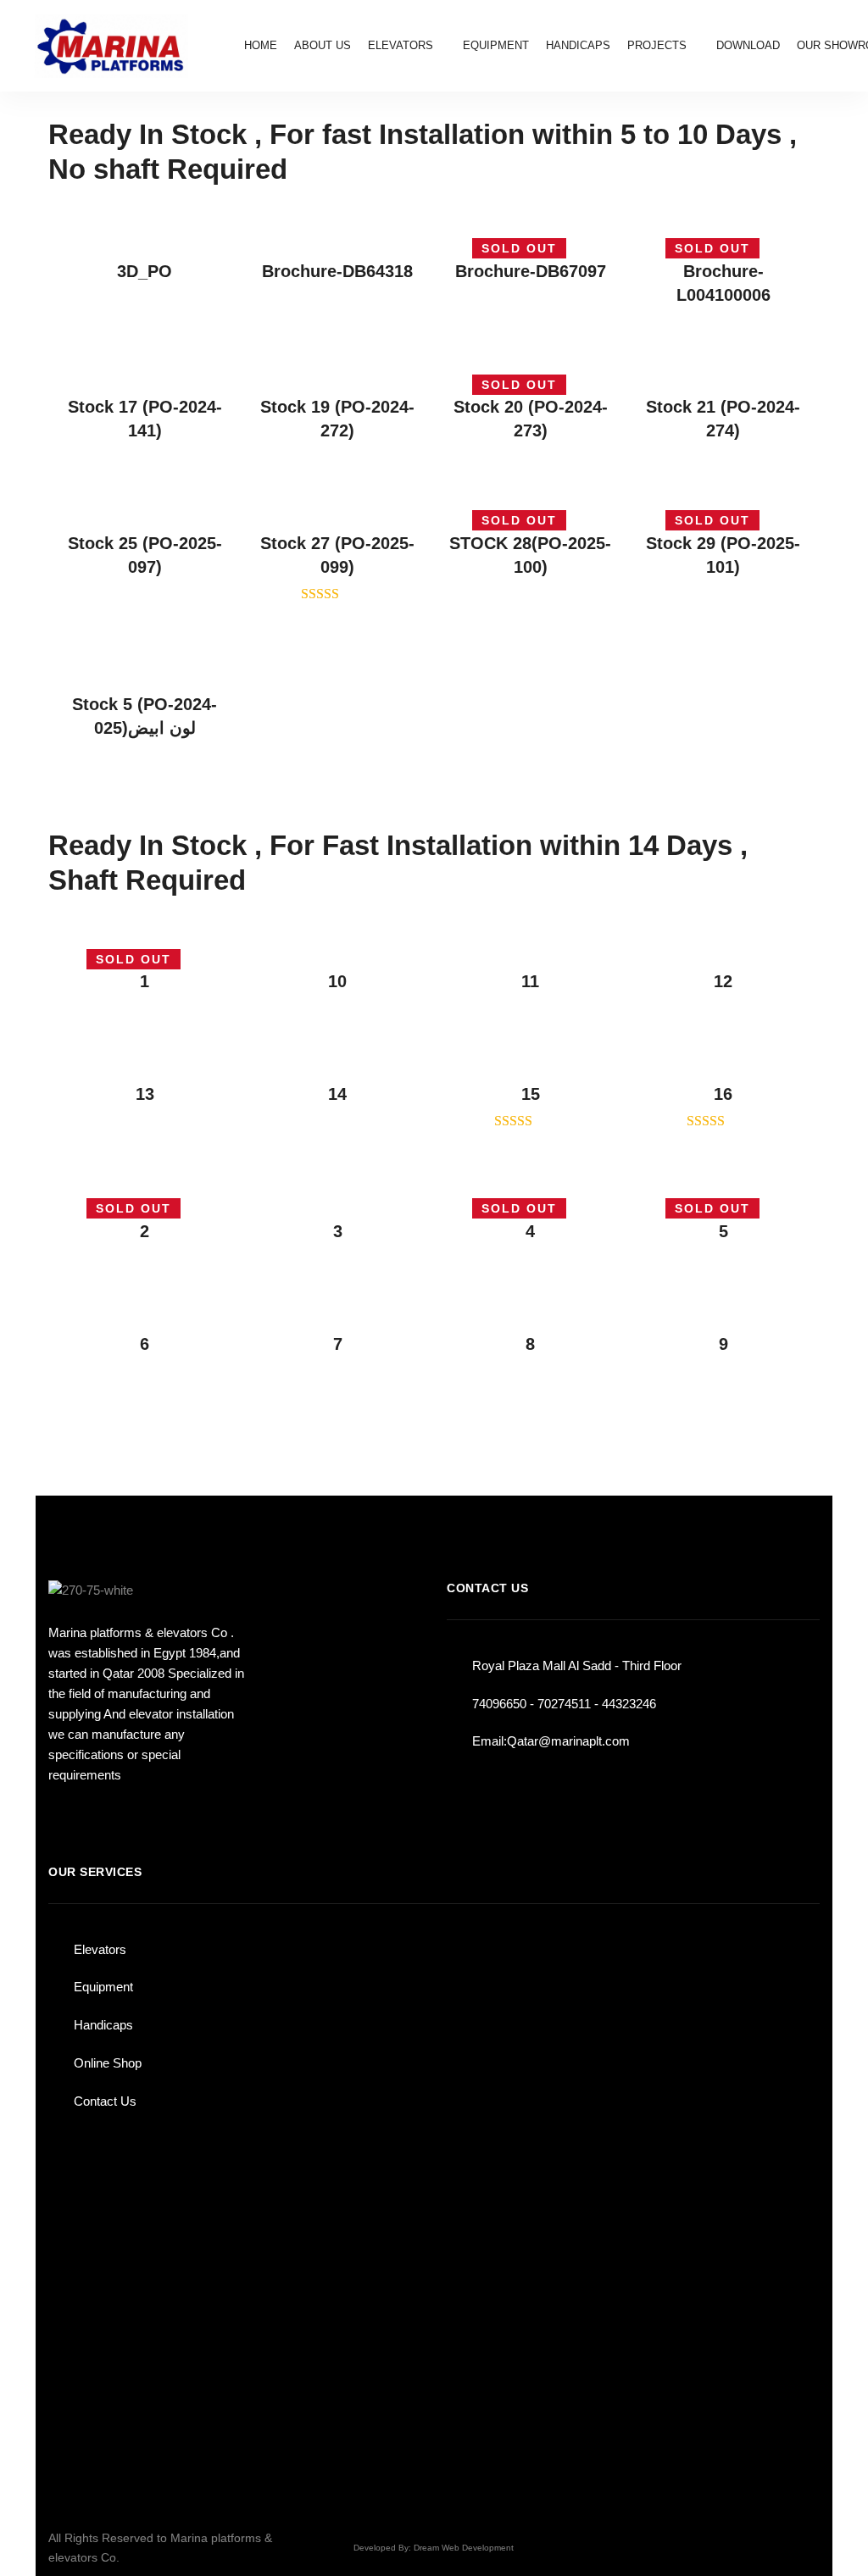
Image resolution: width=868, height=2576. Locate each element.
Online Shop (108, 2063)
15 (531, 1094)
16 (723, 1094)
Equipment (103, 1987)
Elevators (100, 1949)
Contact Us (105, 2101)
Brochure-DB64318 (337, 271)
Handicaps (103, 2025)
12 (723, 981)
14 (337, 1094)
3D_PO (145, 271)
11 (530, 981)
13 (145, 1094)
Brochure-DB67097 (531, 271)
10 (337, 981)
